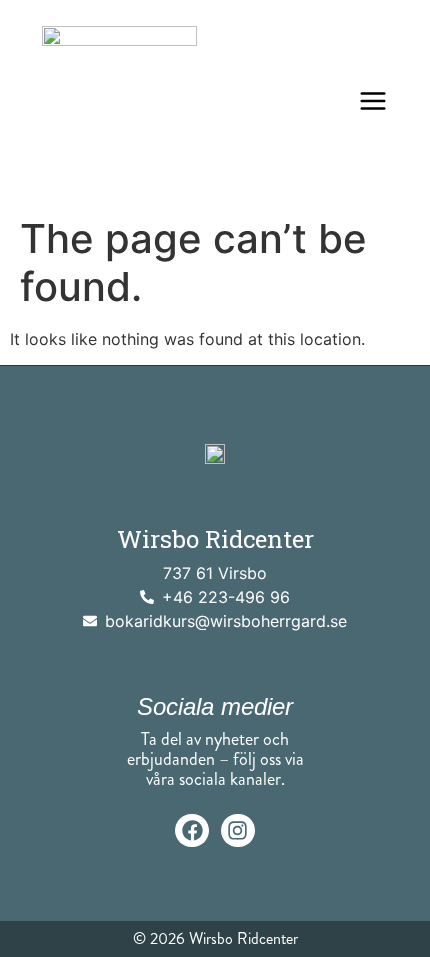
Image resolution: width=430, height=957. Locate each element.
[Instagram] (238, 831)
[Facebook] (192, 831)
